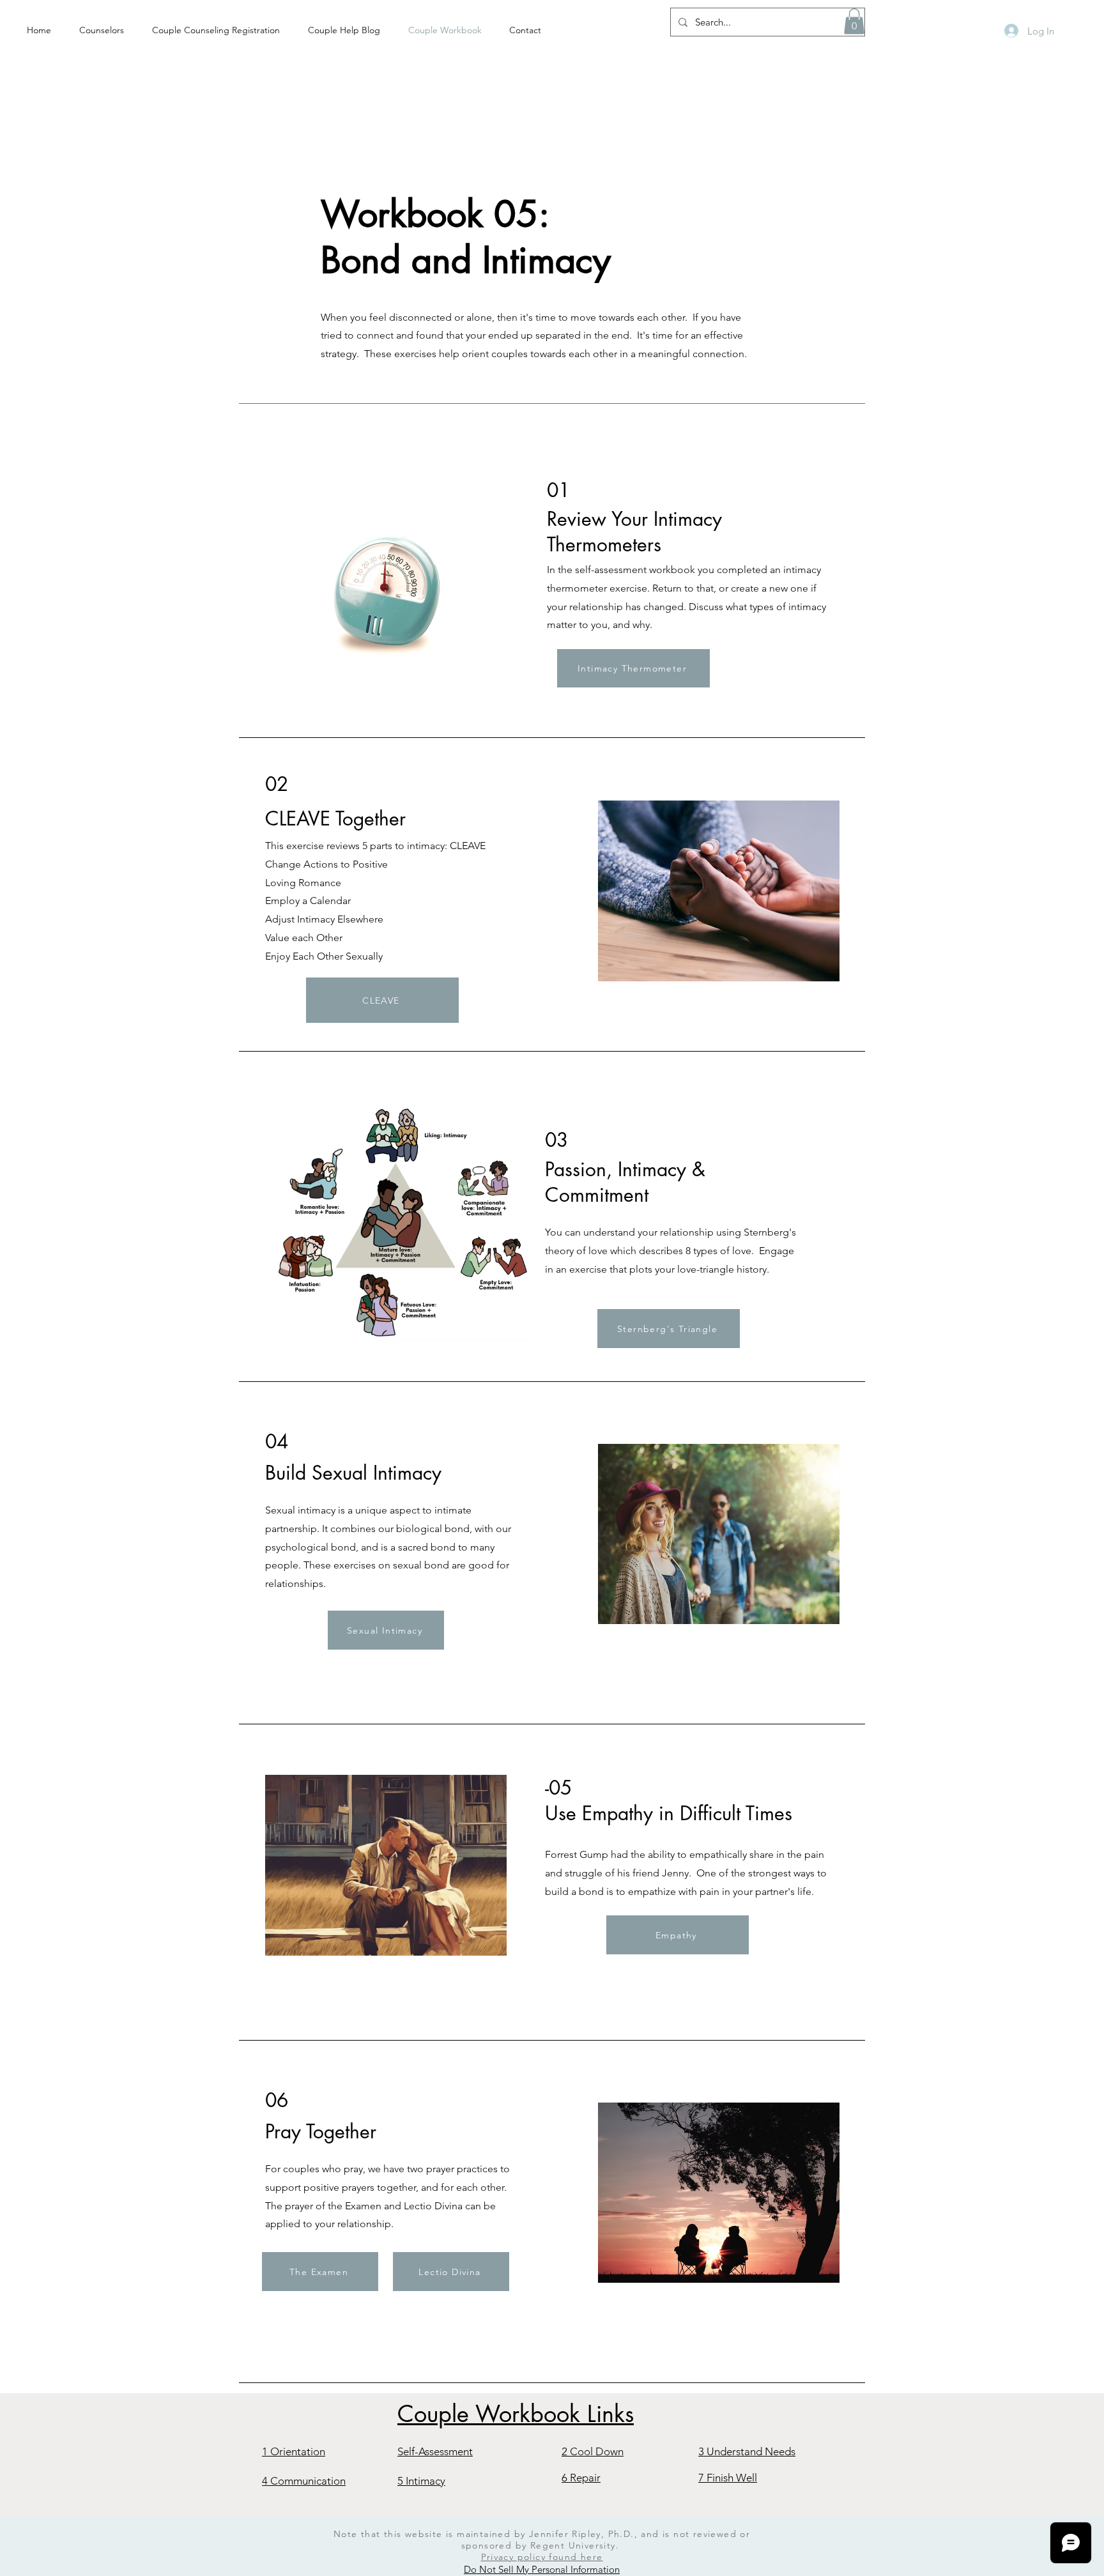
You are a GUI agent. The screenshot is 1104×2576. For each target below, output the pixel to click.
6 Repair (581, 2478)
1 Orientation (294, 2451)
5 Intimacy (421, 2481)
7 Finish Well (728, 2478)
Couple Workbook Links (516, 2414)
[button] (854, 21)
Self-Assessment (435, 2451)
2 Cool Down (593, 2451)
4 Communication (304, 2481)
